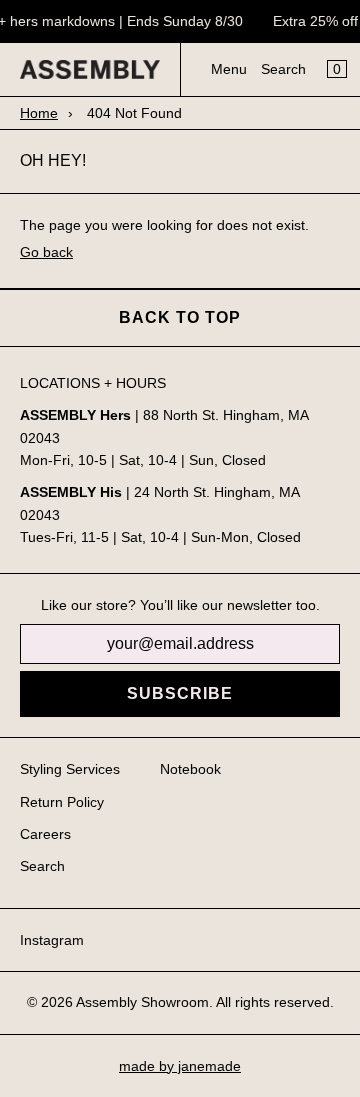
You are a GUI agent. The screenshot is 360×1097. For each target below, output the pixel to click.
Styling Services (70, 769)
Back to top (180, 317)
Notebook (190, 769)
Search (283, 69)
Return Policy (62, 802)
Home (39, 113)
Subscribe (180, 693)
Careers (45, 834)
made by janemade (180, 1066)
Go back (46, 252)
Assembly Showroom (142, 1002)
